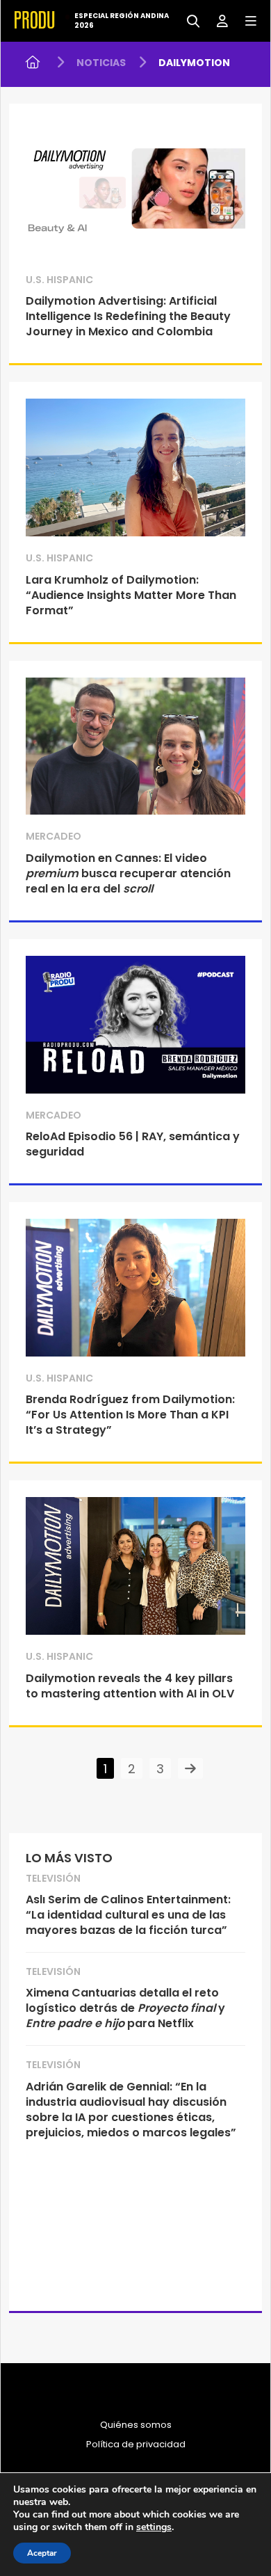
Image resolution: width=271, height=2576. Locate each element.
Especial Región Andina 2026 (122, 21)
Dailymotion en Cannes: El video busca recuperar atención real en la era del (128, 873)
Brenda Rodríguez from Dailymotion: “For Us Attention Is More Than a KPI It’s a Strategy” (130, 1415)
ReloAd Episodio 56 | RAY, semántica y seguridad (133, 1144)
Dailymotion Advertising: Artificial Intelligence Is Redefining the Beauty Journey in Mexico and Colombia (128, 316)
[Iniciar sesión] (217, 20)
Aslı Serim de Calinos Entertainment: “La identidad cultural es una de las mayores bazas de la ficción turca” (128, 1915)
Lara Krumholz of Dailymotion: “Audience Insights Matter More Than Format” (131, 595)
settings (154, 2527)
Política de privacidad (136, 2445)
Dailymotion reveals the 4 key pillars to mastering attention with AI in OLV (130, 1686)
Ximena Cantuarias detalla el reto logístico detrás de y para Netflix (125, 2008)
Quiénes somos (136, 2425)
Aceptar (42, 2553)
